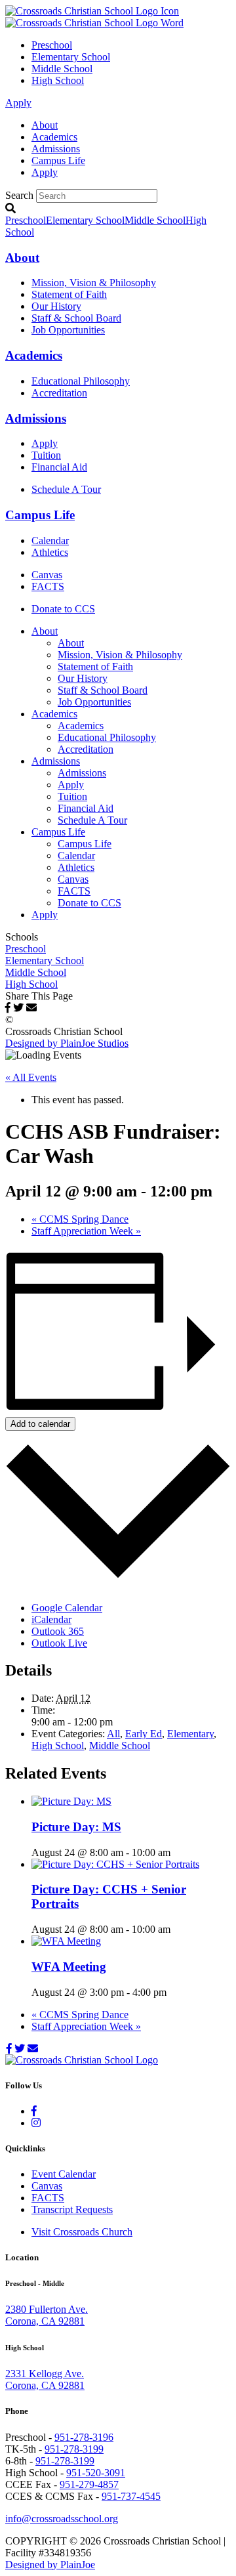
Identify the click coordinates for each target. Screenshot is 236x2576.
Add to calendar (40, 1424)
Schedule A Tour (66, 489)
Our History (56, 306)
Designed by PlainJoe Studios (67, 1043)
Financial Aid (59, 467)
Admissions (56, 149)
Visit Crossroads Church (82, 2232)
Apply (18, 103)
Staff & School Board (76, 318)
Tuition (46, 455)
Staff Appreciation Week (86, 1231)
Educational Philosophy (81, 381)
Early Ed (144, 1734)
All (113, 1734)
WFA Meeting (69, 1967)
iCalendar (51, 1619)
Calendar (50, 540)
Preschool (52, 45)
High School (58, 80)
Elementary (190, 1734)
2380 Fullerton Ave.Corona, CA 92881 (47, 2315)
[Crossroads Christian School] (94, 17)
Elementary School (71, 57)
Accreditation (59, 393)
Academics (54, 137)
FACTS (48, 586)
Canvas (47, 575)
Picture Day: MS (76, 1827)
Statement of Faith (69, 294)
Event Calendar (64, 2174)
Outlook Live (59, 1643)
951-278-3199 (74, 2449)
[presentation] (71, 1801)
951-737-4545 (131, 2496)
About (45, 125)
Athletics (50, 552)
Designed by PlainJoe (50, 2565)
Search (19, 195)
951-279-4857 (89, 2484)
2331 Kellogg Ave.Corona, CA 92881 (45, 2379)
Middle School (62, 69)
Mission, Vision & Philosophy (94, 283)
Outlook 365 (58, 1631)
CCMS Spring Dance (80, 1219)
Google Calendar (67, 1608)
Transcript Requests (72, 2209)
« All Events (31, 1077)
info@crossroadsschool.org (62, 2519)
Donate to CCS (63, 609)
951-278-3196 (84, 2437)
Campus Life (58, 160)
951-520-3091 (96, 2473)
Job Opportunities (68, 330)
